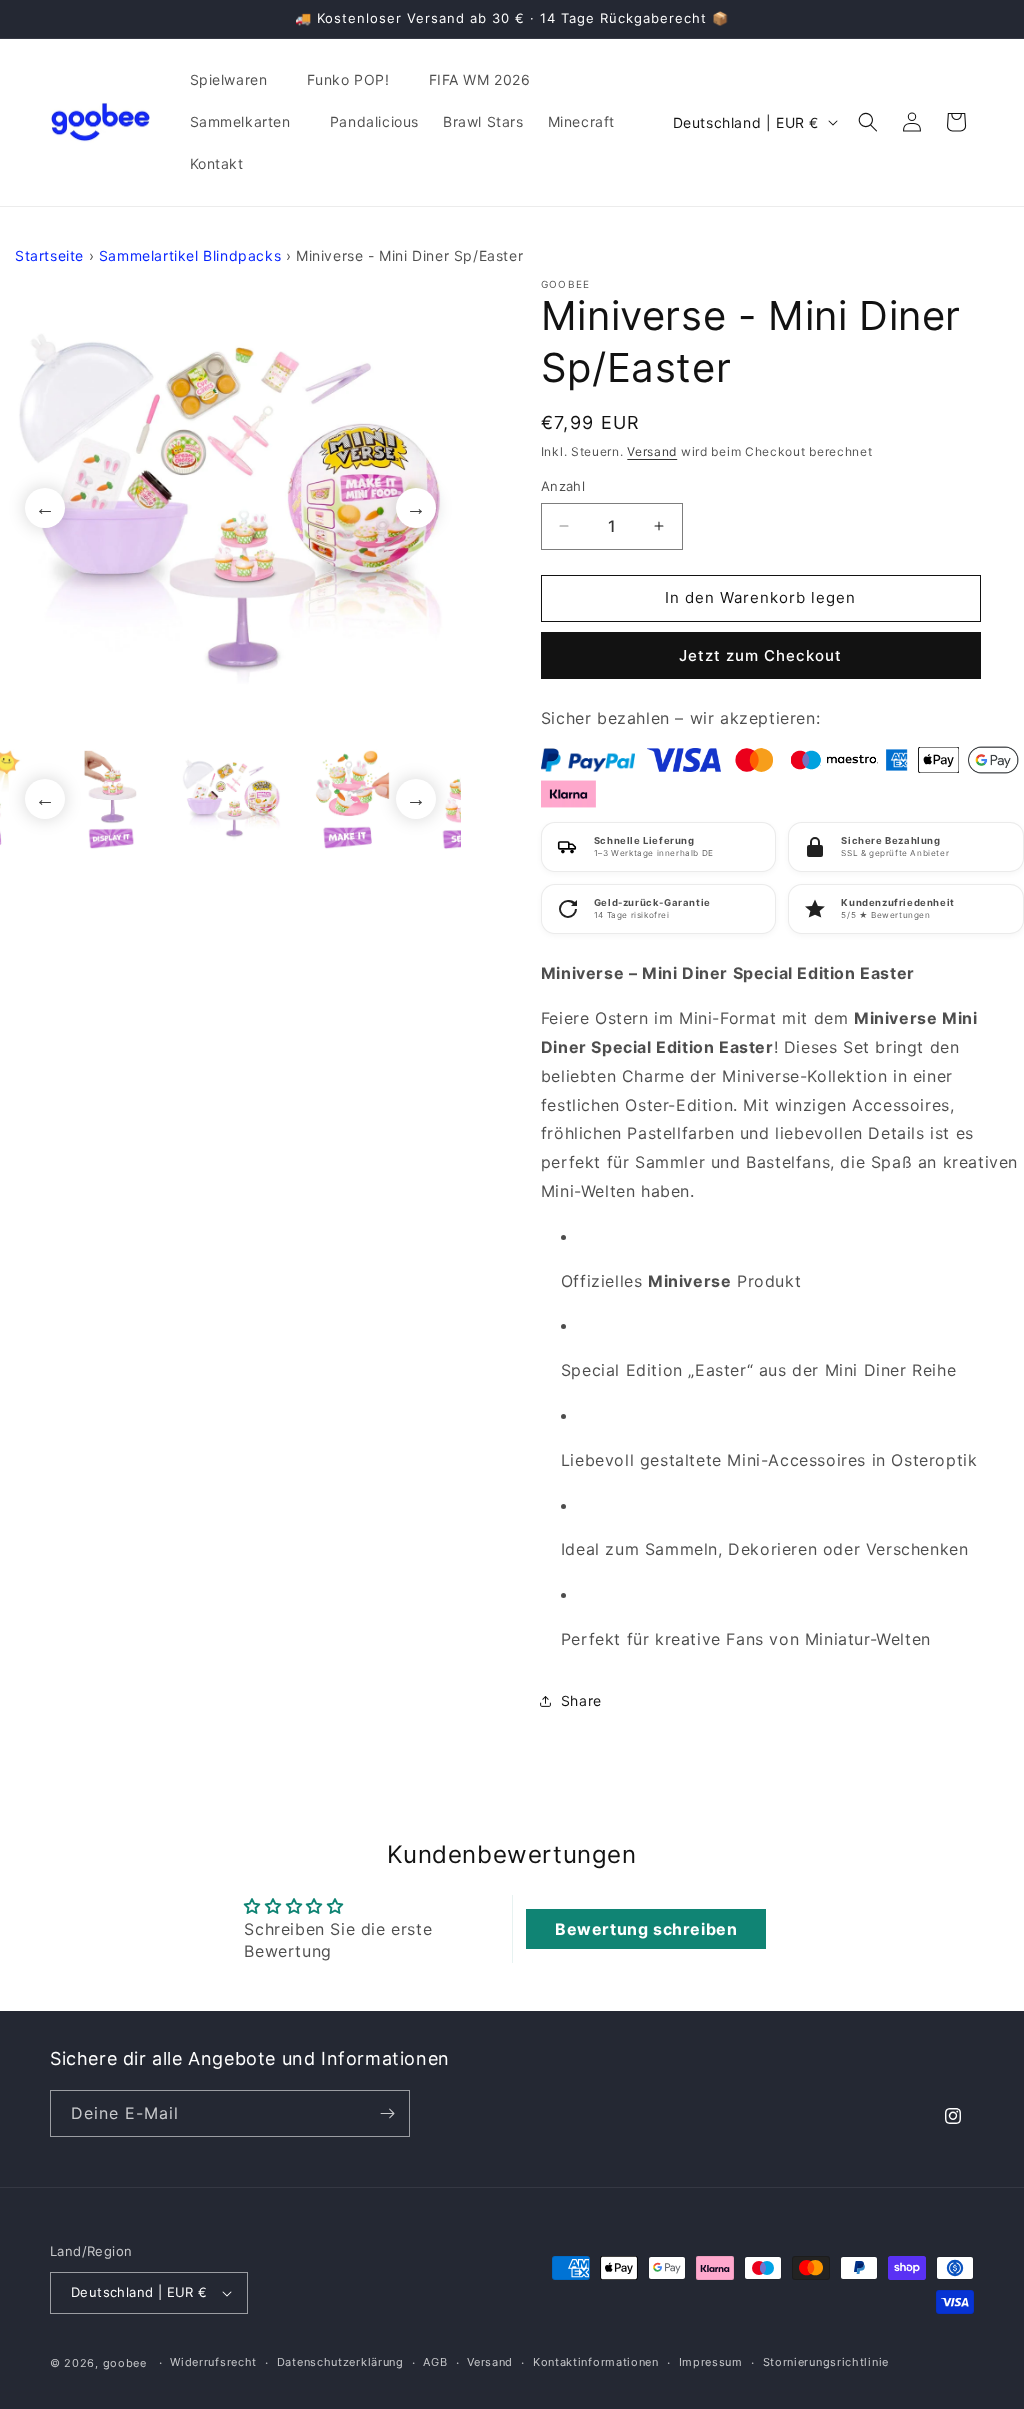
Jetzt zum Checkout (760, 655)
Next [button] (416, 508)
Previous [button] (45, 508)
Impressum (711, 2362)
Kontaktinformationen (596, 2362)
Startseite (49, 255)
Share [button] (581, 1700)
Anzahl (563, 486)
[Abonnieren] (387, 2113)
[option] (230, 508)
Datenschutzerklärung (340, 2362)
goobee (125, 2363)
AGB (435, 2362)
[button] (236, 80)
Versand (652, 451)
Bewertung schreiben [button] (646, 1929)
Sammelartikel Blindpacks (190, 255)
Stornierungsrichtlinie (826, 2362)
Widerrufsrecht (213, 2362)
